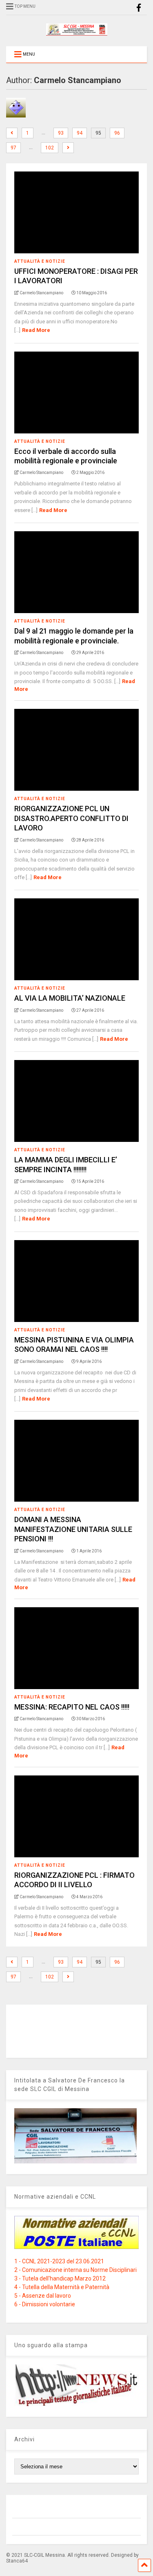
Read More (36, 330)
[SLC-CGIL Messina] (77, 32)
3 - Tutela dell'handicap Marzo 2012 (60, 2278)
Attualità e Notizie (40, 261)
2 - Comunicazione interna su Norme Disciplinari (75, 2270)
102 (50, 148)
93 (61, 133)
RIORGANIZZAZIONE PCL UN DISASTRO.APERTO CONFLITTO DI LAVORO (71, 818)
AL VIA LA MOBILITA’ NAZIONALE (70, 998)
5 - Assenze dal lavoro (43, 2296)
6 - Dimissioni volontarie (45, 2304)
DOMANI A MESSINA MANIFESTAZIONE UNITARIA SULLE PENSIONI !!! (73, 1529)
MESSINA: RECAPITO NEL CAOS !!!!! (72, 1707)
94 (80, 133)
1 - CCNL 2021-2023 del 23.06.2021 (59, 2261)
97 (13, 148)
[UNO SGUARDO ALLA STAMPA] (76, 2404)
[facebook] (139, 8)
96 (117, 133)
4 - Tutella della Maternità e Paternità (62, 2287)
